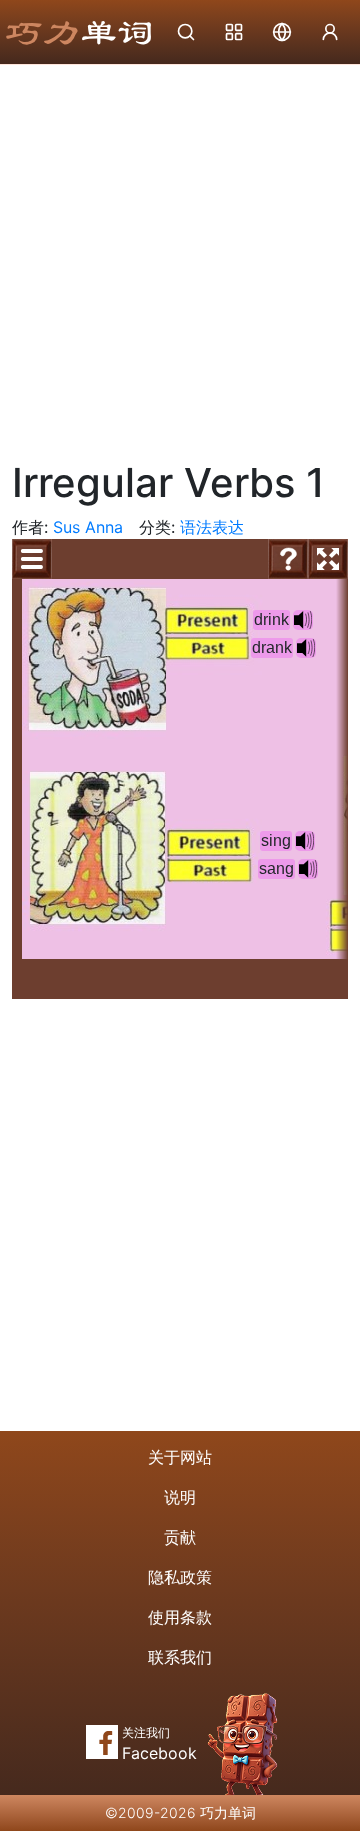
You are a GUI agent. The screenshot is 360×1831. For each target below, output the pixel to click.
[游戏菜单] (32, 559)
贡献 (180, 1537)
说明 (180, 1497)
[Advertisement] (180, 255)
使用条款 (180, 1617)
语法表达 (212, 527)
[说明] (288, 559)
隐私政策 (180, 1577)
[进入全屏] (328, 559)
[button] (305, 841)
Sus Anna (88, 527)
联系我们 (180, 1657)
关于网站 (180, 1457)
